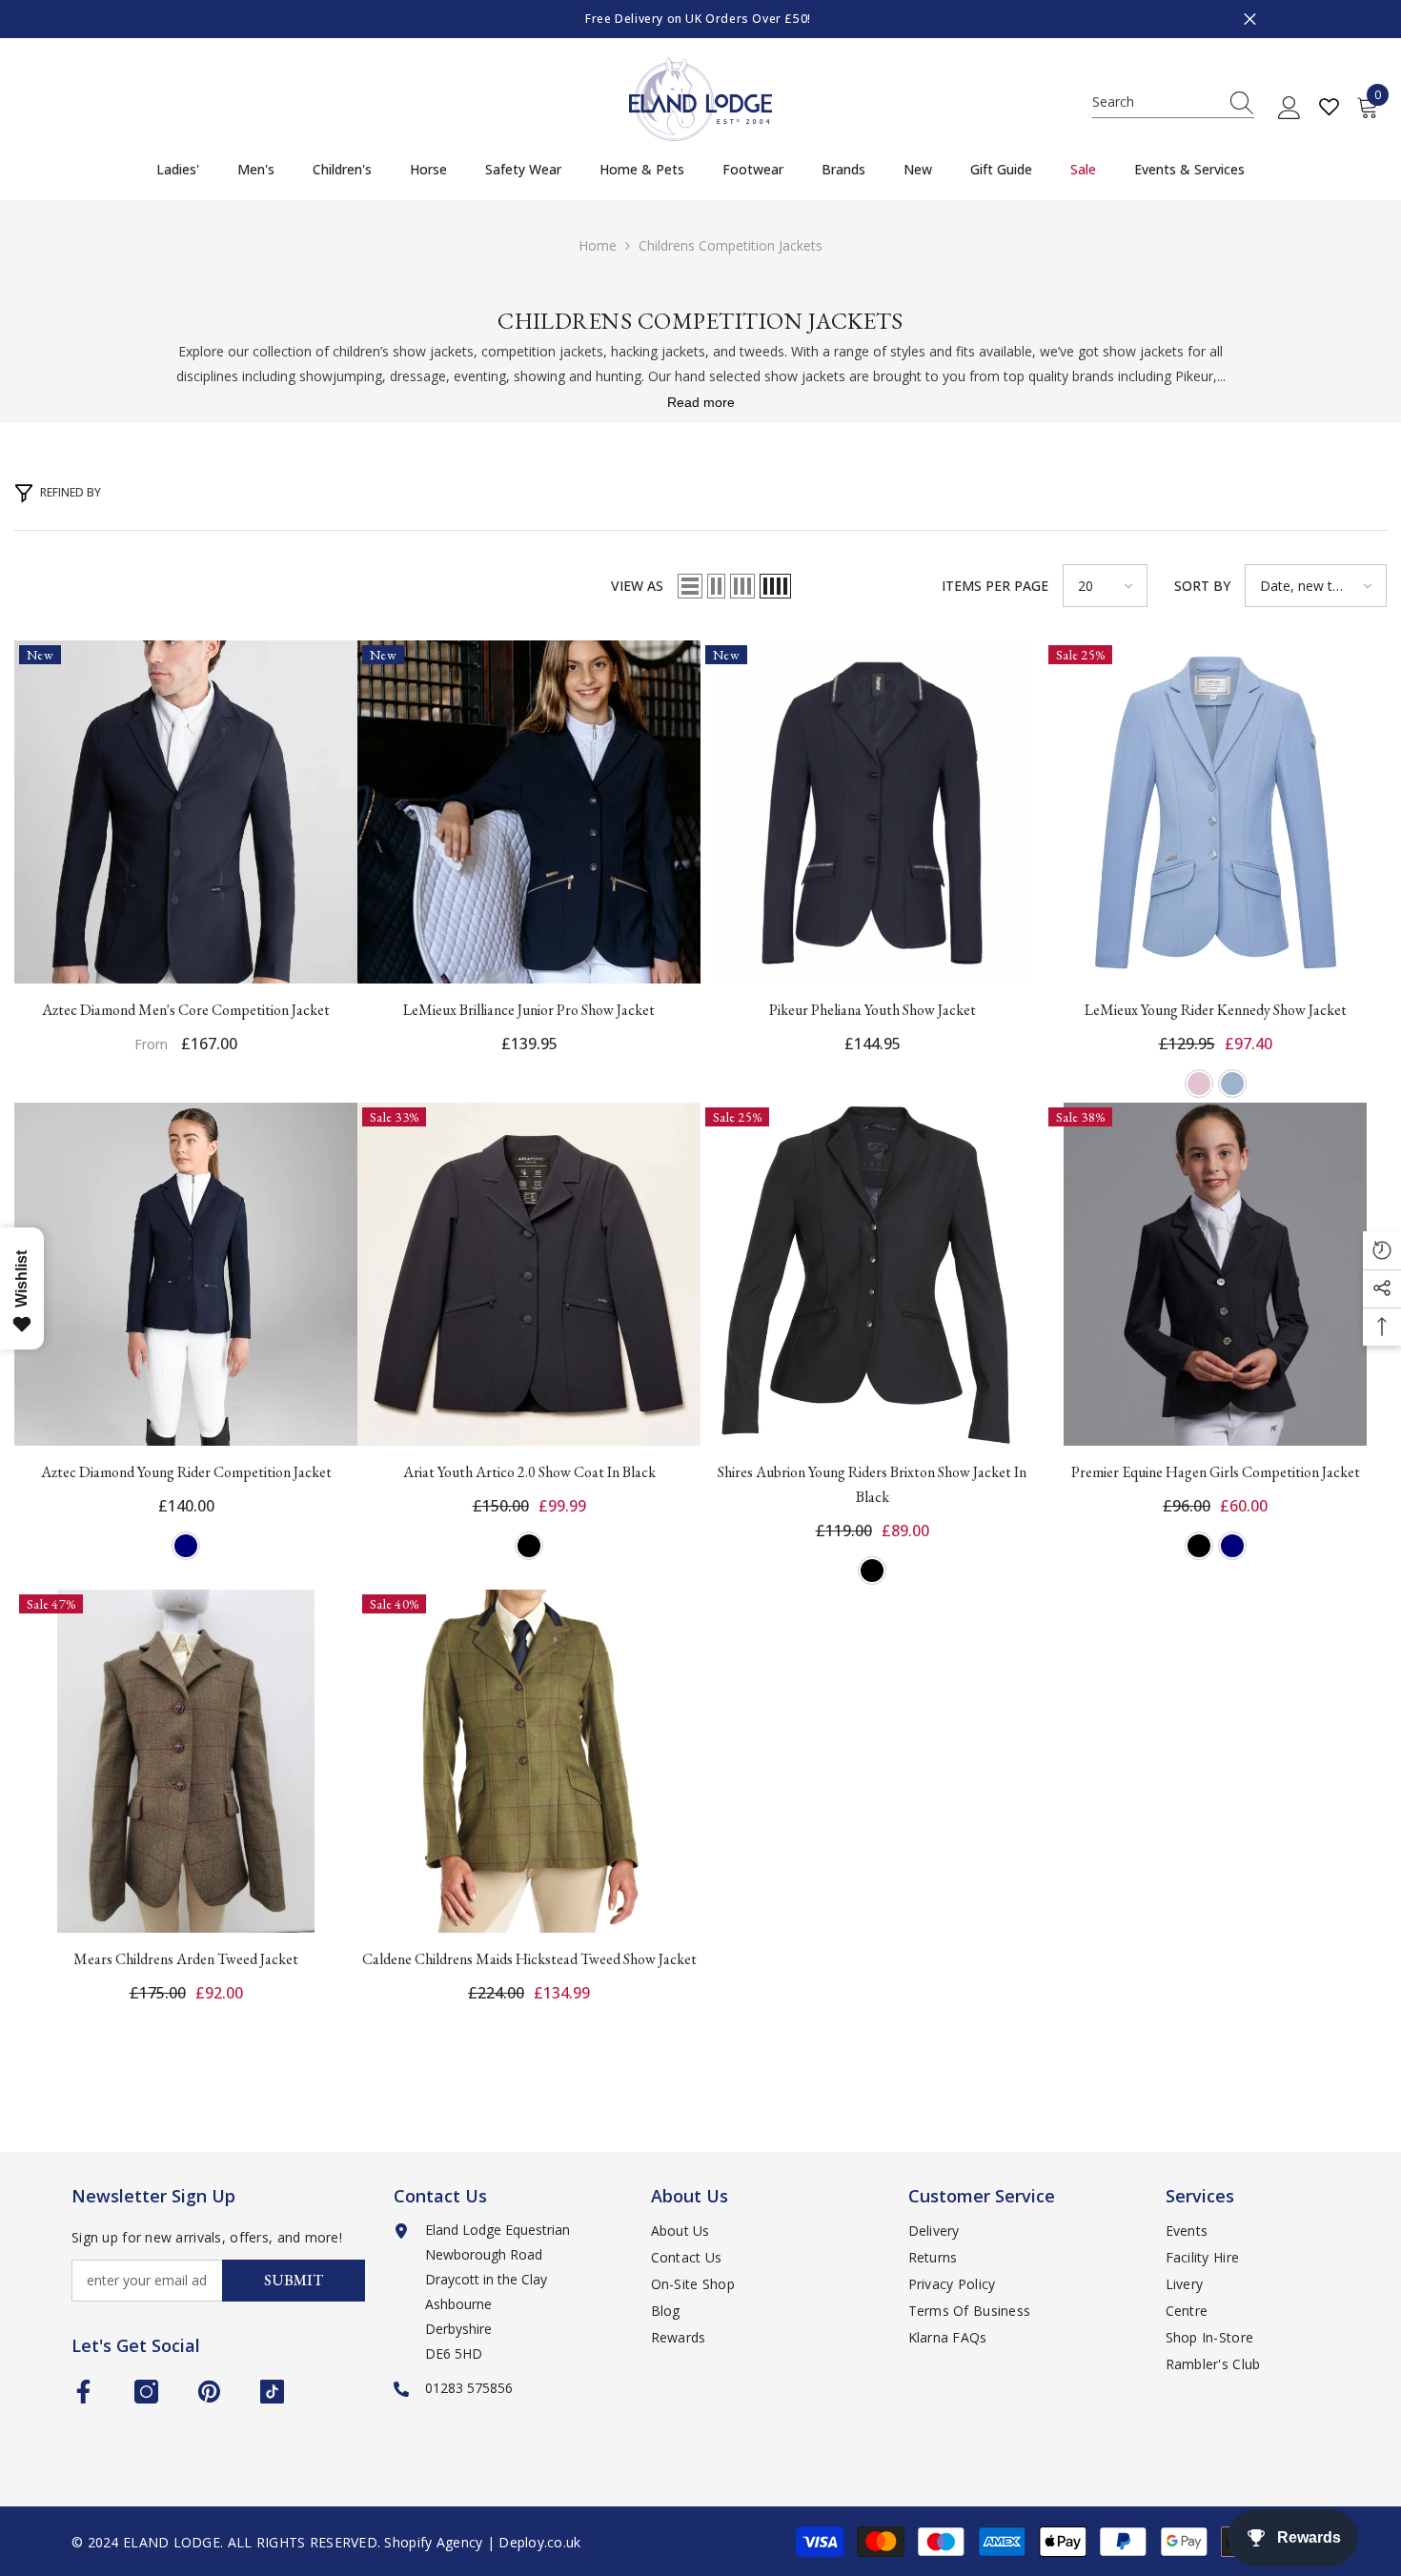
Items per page (995, 586)
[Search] (1173, 102)
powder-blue (1232, 1084)
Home (598, 245)
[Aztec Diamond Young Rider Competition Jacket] (186, 1274)
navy (186, 1546)
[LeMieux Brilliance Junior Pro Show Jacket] (529, 812)
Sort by (1202, 586)
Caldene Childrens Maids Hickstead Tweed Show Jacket (529, 1959)
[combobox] (1155, 102)
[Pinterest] (209, 2392)
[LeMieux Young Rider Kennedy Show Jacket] (1215, 812)
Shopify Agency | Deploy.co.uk (482, 2542)
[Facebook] (83, 2392)
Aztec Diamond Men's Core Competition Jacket (186, 1010)
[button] (690, 586)
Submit (294, 2280)
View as (637, 586)
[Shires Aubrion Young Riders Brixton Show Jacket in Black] (872, 1274)
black (529, 1546)
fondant (1199, 1084)
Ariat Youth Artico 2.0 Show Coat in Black (529, 1472)
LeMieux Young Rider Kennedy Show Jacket (1216, 1010)
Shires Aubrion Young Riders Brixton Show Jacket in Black (872, 1484)
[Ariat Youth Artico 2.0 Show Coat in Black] (529, 1274)
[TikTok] (272, 2392)
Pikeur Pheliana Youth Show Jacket (873, 1010)
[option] (700, 19)
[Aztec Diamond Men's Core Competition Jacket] (186, 812)
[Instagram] (146, 2392)
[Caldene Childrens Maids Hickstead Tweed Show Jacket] (529, 1761)
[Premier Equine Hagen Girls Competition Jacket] (1215, 1274)
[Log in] (1289, 109)
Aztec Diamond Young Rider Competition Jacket (186, 1472)
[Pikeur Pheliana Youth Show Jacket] (872, 812)
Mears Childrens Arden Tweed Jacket (186, 1959)
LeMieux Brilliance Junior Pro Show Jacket (529, 1010)
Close (1250, 20)
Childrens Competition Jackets (731, 245)
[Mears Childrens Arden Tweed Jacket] (186, 1761)
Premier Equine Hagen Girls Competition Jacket (1216, 1472)
